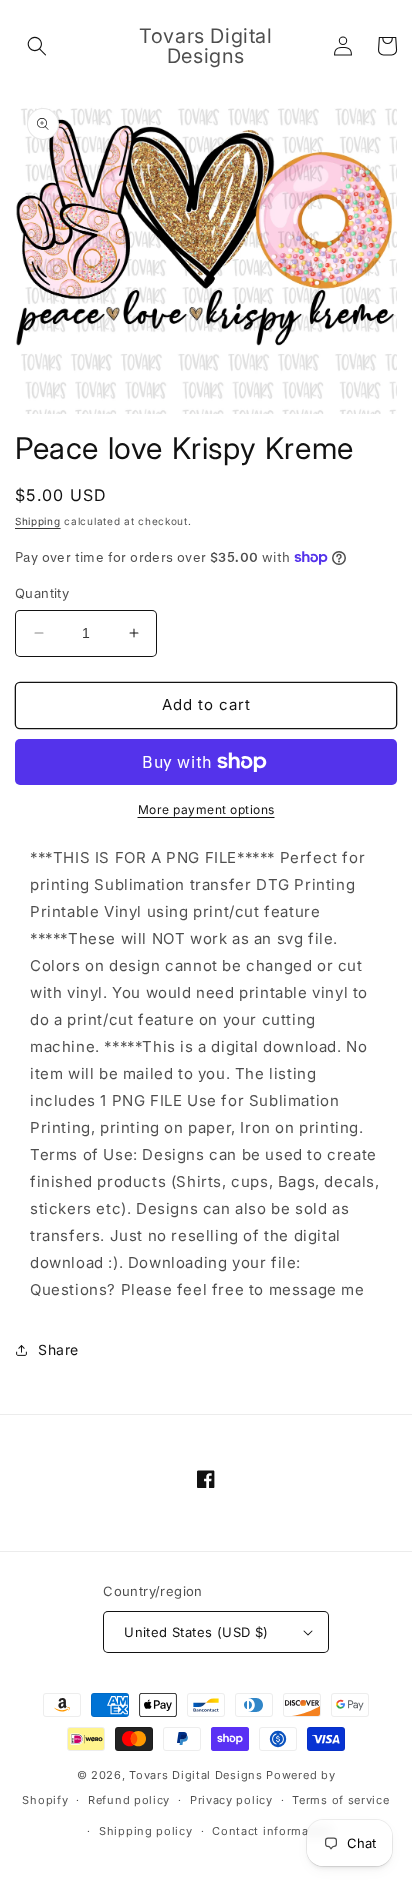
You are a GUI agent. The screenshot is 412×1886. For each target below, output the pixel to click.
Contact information (272, 1831)
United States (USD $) (196, 1632)
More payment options (206, 809)
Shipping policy (146, 1831)
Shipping (38, 521)
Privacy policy (231, 1800)
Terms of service (340, 1800)
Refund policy (129, 1800)
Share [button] (58, 1349)
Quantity (42, 593)
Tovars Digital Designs (195, 1775)
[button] (37, 46)
